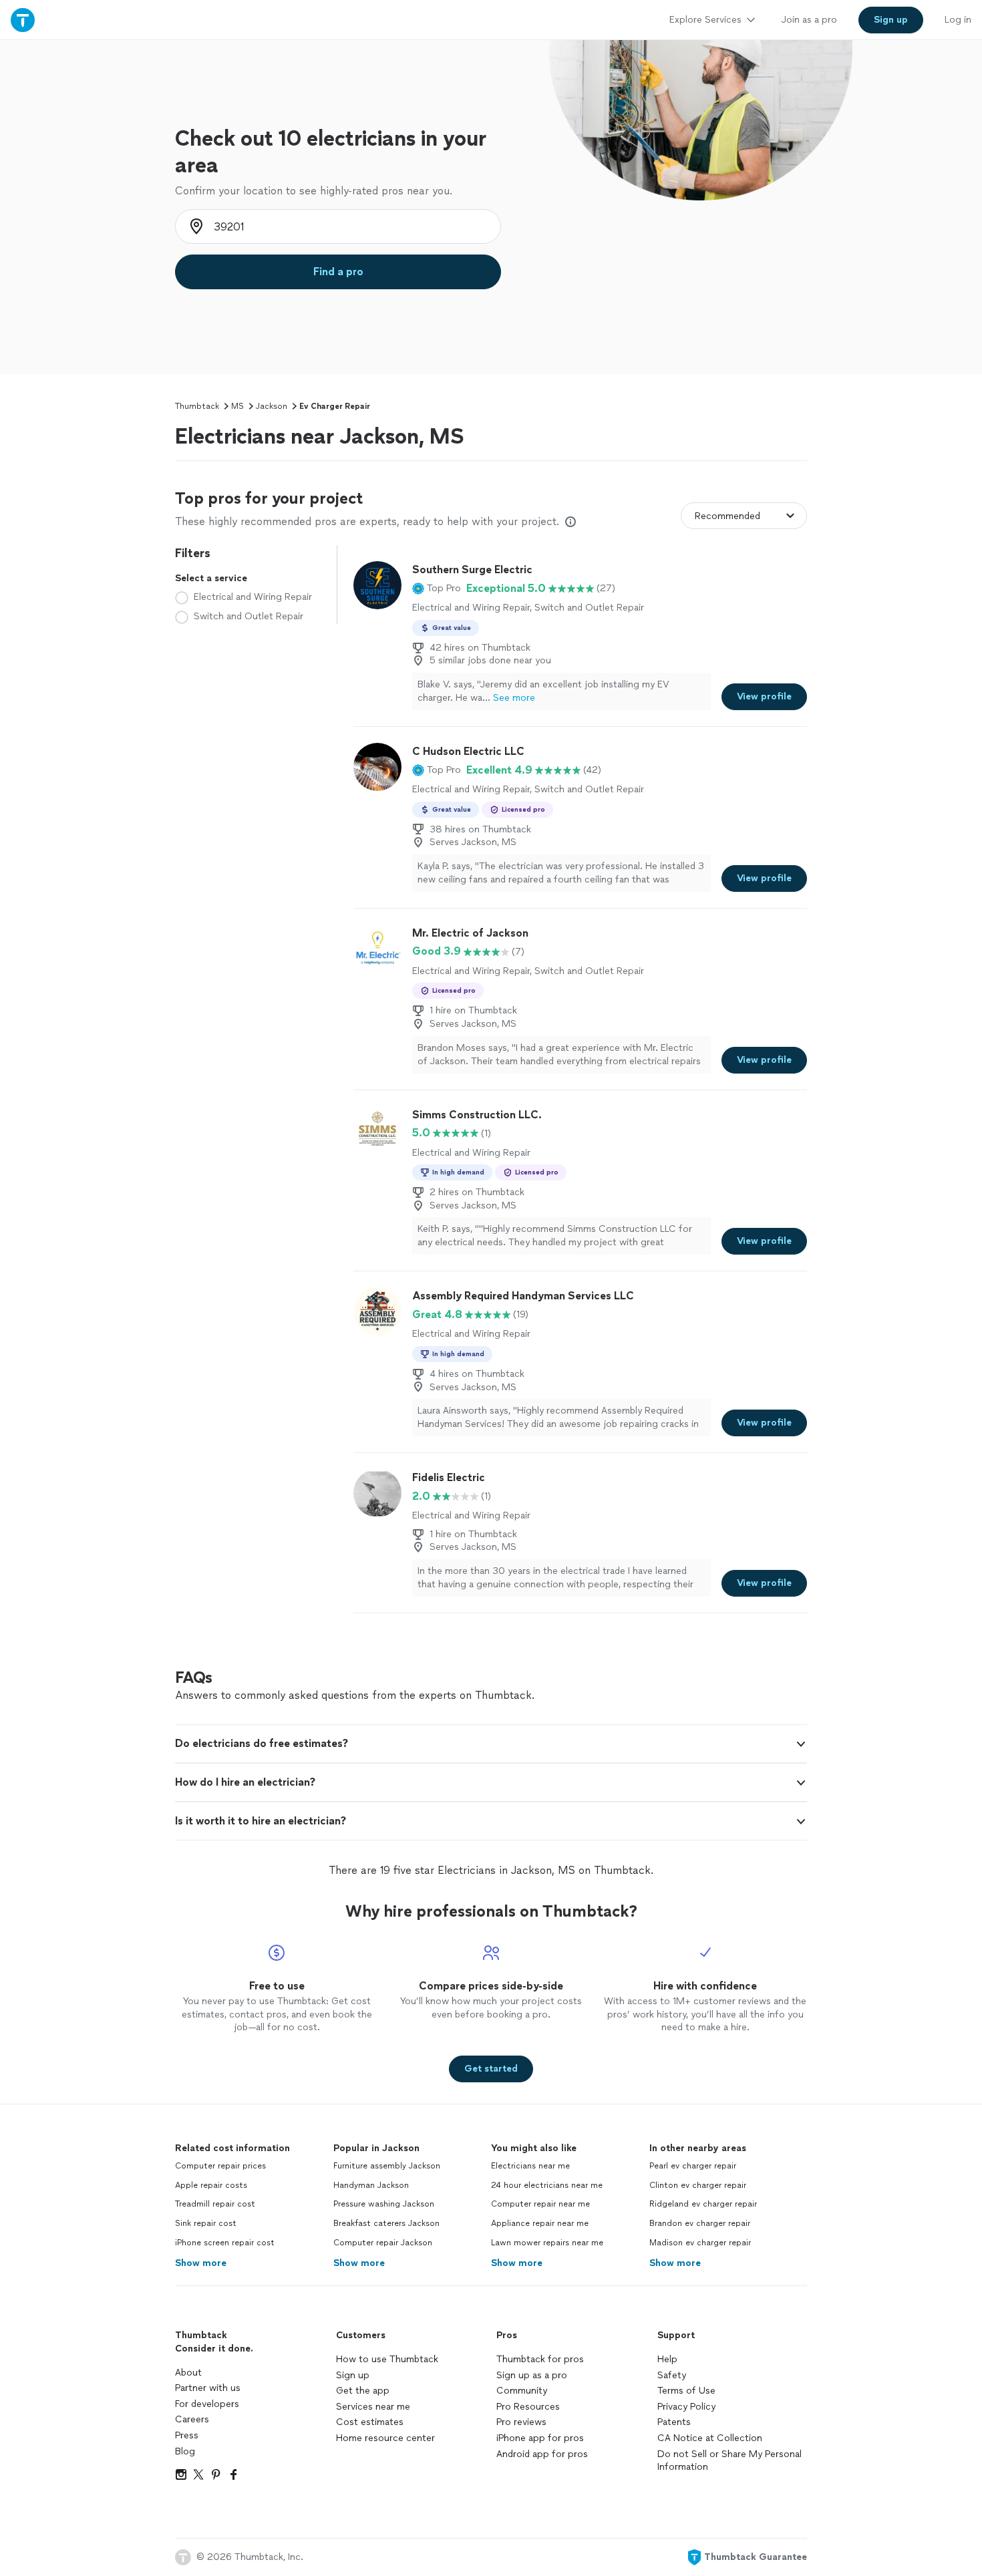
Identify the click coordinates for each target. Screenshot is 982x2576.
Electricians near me (530, 2166)
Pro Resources (528, 2407)
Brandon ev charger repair (700, 2223)
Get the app (363, 2391)
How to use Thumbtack (387, 2359)
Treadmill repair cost (215, 2204)
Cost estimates (370, 2422)
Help (667, 2359)
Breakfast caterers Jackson (386, 2223)
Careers (192, 2419)
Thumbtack (197, 406)
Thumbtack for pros (540, 2359)
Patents (674, 2422)
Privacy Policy (686, 2407)
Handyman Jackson (371, 2185)
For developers (207, 2404)
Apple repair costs (211, 2185)
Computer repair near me (540, 2204)
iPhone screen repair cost (225, 2243)
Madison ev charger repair (700, 2243)
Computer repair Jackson (383, 2243)
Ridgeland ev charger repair (703, 2204)
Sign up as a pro (532, 2375)
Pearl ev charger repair (693, 2166)
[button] (437, 589)
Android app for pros (542, 2454)
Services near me (373, 2407)
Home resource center (385, 2438)
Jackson (272, 406)
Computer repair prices (220, 2166)
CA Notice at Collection (710, 2438)
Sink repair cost (206, 2223)
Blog (185, 2451)
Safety (672, 2375)
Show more (201, 2263)
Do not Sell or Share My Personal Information (729, 2461)
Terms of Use (686, 2391)
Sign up (353, 2375)
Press (187, 2435)
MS (237, 406)
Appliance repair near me (540, 2223)
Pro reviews (521, 2422)
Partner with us (208, 2388)
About (188, 2373)
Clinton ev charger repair (698, 2185)
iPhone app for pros (540, 2438)
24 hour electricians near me (547, 2185)
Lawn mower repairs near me (547, 2243)
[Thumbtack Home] (23, 20)
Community (522, 2391)
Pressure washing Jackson (384, 2204)
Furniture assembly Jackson (387, 2166)
